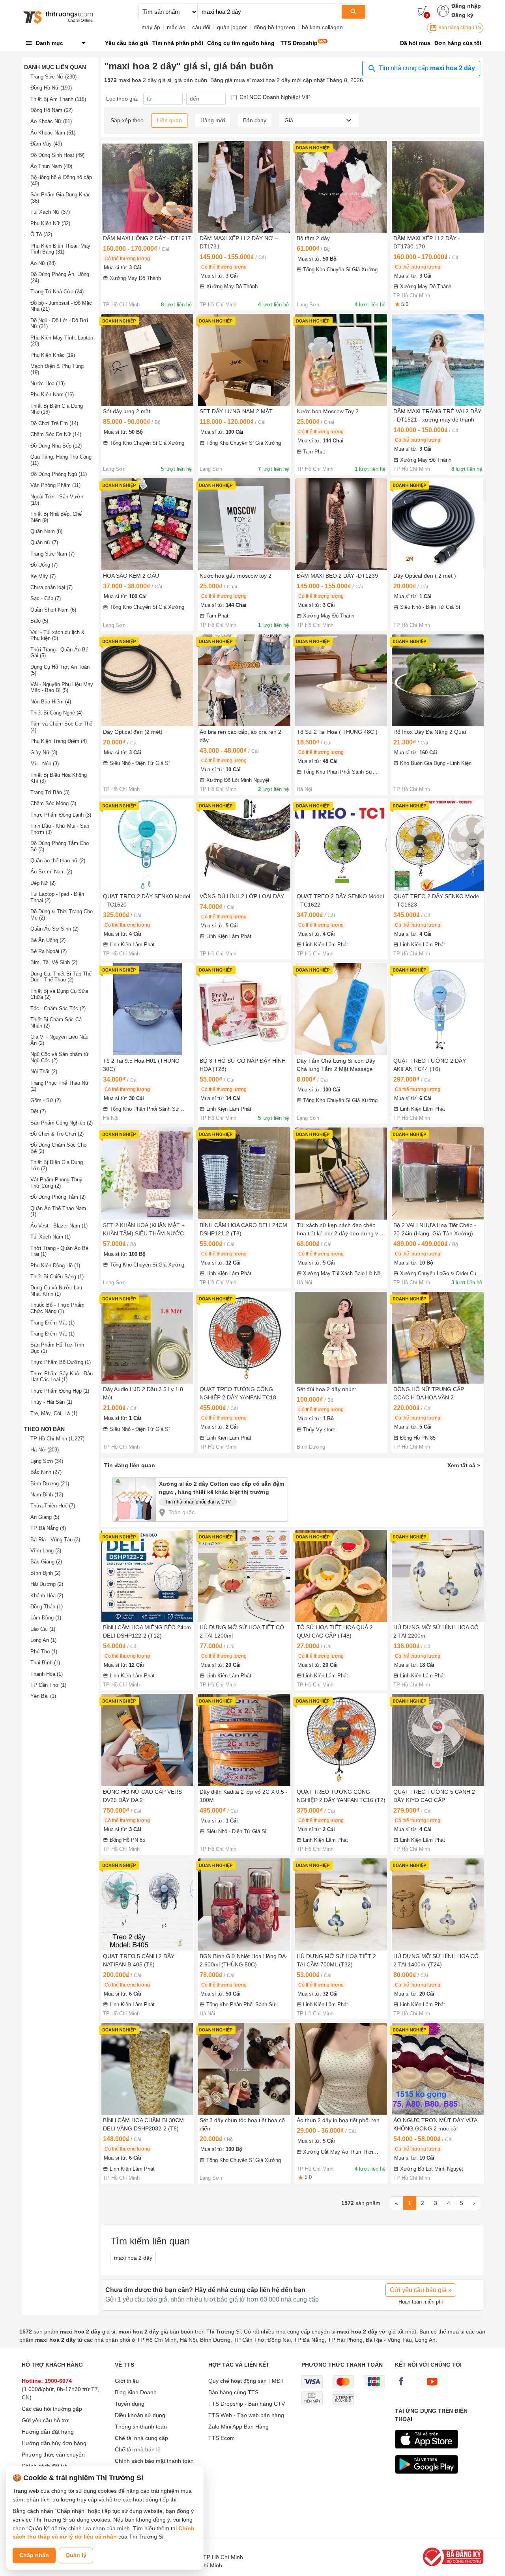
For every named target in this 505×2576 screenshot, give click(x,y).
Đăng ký (462, 15)
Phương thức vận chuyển (53, 2455)
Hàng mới (213, 120)
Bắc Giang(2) (46, 1562)
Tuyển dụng (130, 2404)
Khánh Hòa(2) (47, 1596)
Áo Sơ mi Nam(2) (51, 872)
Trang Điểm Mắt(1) (52, 1334)
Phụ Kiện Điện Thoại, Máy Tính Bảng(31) (60, 249)
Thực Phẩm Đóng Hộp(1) (60, 1391)
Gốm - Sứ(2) (46, 1100)
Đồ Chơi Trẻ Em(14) (54, 423)
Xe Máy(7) (43, 576)
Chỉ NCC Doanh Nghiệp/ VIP (275, 97)
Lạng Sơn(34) (47, 1461)
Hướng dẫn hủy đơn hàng (54, 2443)
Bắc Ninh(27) (46, 1472)
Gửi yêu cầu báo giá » (421, 2290)
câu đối (201, 27)
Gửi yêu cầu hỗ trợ (45, 2420)
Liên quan (169, 120)
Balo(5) (39, 621)
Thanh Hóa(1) (47, 1674)
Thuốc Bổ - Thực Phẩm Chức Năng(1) (57, 1308)
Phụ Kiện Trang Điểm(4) (59, 741)
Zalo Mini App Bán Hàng (238, 2427)
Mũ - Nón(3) (45, 764)
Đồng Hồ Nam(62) (51, 110)
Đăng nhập (466, 6)
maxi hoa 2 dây (133, 2258)
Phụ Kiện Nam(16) (52, 395)
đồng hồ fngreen (274, 27)
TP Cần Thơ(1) (48, 1685)
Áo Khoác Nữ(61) (51, 121)
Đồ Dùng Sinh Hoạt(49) (57, 155)
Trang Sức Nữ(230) (53, 77)
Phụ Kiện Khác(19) (53, 355)
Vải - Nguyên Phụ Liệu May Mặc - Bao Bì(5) (62, 687)
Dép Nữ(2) (43, 883)
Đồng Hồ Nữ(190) (51, 88)
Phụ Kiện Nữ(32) (50, 223)
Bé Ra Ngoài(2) (49, 951)
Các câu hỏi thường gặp (52, 2409)
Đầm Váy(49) (46, 144)
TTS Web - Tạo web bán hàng (246, 2415)
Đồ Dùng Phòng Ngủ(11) (59, 474)
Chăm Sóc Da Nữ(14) (56, 434)
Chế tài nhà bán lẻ (138, 2449)
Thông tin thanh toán (141, 2427)
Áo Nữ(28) (43, 263)
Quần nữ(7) (44, 542)
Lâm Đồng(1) (46, 1618)
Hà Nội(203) (45, 1450)
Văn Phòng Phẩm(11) (55, 485)
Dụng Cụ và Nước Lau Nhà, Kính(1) (56, 1291)
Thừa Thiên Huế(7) (53, 1506)
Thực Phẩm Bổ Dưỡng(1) (61, 1362)
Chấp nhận (34, 2555)
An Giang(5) (45, 1517)
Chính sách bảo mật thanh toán (154, 2461)
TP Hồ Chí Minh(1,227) (57, 1439)
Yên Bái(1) (43, 1696)
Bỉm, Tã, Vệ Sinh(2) (54, 962)
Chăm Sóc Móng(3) (53, 803)
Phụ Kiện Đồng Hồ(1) (55, 1266)
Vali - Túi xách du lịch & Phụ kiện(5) (58, 635)
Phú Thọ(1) (44, 1652)
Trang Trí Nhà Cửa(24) (57, 292)
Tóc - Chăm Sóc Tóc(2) (58, 1008)
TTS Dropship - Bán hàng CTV (247, 2404)
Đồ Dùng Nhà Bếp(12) (56, 446)
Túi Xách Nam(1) (50, 1237)
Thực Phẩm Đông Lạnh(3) (61, 815)
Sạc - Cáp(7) (46, 598)
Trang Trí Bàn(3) (50, 792)
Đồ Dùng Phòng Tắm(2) (58, 1197)
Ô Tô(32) (41, 234)
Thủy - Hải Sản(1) (51, 1402)
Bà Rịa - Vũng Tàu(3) (55, 1540)
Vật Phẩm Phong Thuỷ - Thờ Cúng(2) (58, 1183)
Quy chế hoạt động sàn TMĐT (246, 2381)
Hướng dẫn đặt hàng (48, 2432)
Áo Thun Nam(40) (51, 166)
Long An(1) (43, 1640)
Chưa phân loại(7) (51, 587)
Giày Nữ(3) (44, 753)
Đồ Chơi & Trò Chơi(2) (57, 1134)
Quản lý (76, 2555)
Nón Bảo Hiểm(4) (51, 702)
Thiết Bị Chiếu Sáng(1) (57, 1277)
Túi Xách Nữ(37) (50, 212)
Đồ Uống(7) (44, 565)
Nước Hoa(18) (48, 383)
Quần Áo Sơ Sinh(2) (54, 929)
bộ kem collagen (322, 27)
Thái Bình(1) (45, 1663)
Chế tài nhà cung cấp (141, 2438)
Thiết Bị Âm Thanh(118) (58, 99)
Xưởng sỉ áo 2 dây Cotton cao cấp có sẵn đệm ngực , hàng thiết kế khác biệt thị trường (222, 1488)
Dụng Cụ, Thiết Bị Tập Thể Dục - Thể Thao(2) (61, 977)
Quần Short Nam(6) (53, 610)
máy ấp (151, 27)
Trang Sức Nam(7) (52, 554)
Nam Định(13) (47, 1495)
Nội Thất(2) (44, 1072)
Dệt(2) (38, 1111)
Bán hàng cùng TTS (459, 28)
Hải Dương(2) (47, 1584)
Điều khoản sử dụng (140, 2415)
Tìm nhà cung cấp (426, 68)
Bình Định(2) (45, 1573)
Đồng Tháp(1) (47, 1607)
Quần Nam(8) (46, 531)
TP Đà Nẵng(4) (48, 1528)
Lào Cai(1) (43, 1629)
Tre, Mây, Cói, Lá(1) (54, 1413)
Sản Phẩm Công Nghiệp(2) (62, 1123)
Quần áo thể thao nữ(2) (58, 861)
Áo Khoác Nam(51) (53, 133)
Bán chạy (255, 120)
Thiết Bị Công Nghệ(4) (56, 713)
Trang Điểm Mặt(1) (52, 1323)
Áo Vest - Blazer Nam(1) (59, 1226)
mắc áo (176, 27)
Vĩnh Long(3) (46, 1551)
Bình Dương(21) (50, 1484)
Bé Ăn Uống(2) (48, 940)
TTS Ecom (222, 2438)
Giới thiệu (127, 2381)
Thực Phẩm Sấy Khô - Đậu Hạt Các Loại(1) (62, 1377)
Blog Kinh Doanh (136, 2392)
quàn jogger (232, 27)
